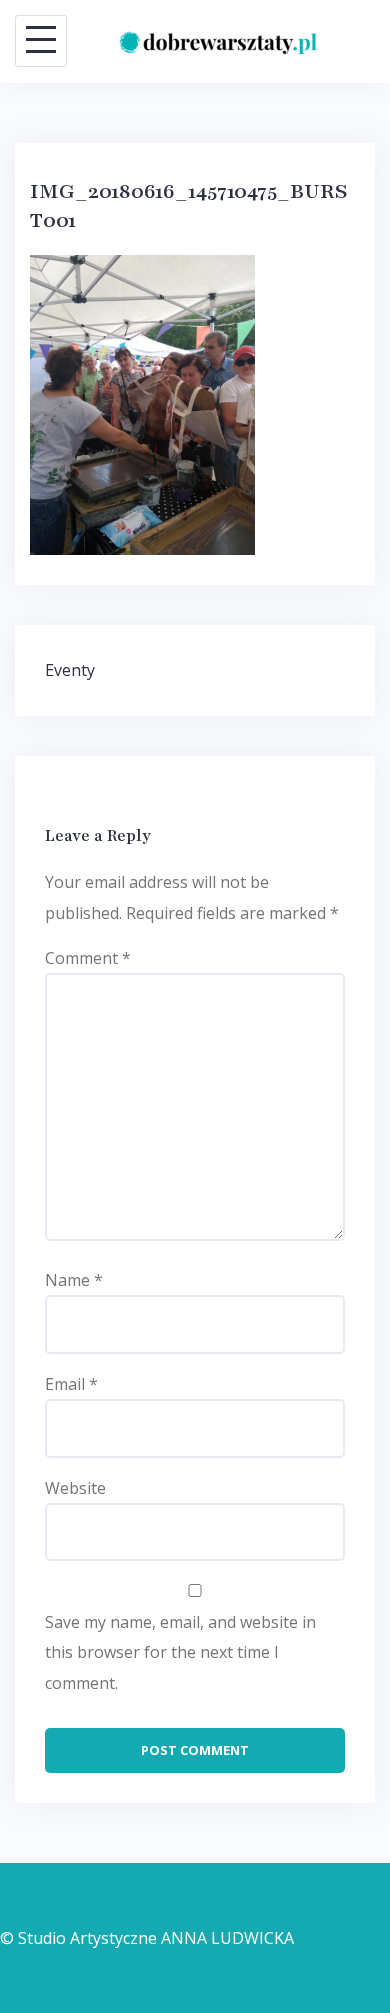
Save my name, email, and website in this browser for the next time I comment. (180, 1652)
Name (74, 1280)
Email (71, 1384)
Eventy (70, 670)
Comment (88, 958)
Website (75, 1488)
